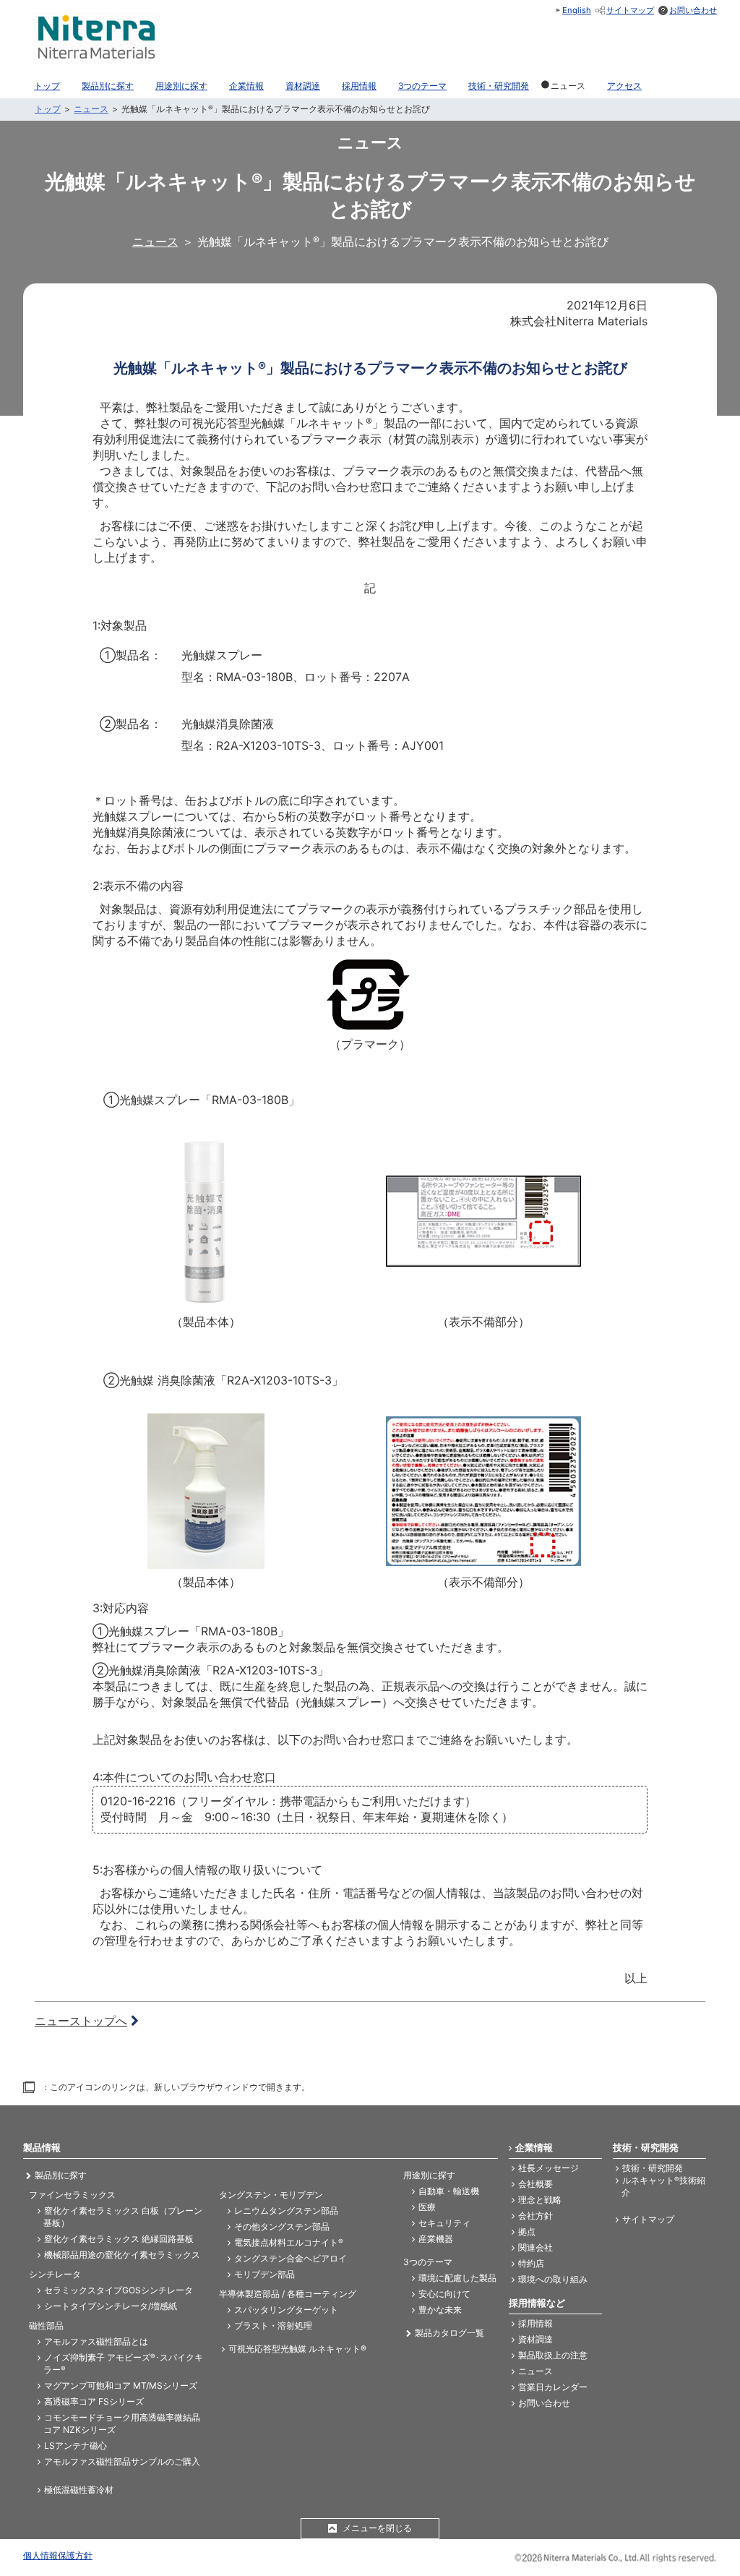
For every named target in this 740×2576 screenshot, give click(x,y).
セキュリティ (444, 2223)
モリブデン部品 (264, 2274)
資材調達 (535, 2339)
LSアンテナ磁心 (76, 2446)
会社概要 (535, 2184)
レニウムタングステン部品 (286, 2211)
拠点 (527, 2231)
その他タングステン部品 (282, 2226)
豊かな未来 (440, 2310)
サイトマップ (630, 10)
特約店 (531, 2263)
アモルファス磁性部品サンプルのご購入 (122, 2461)
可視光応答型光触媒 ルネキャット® (297, 2349)
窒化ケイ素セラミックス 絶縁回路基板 (119, 2239)
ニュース (91, 109)
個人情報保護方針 (58, 2555)
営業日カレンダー (553, 2387)
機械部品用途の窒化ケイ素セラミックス (122, 2255)
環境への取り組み (553, 2279)
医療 (427, 2207)
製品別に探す (61, 2175)
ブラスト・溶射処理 (273, 2325)
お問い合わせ (693, 10)
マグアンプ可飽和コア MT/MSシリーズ (121, 2385)
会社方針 (535, 2216)
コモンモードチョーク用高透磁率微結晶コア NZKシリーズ (122, 2423)
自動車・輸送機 (449, 2191)
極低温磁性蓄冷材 (79, 2490)
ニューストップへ (81, 2021)
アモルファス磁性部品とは (96, 2341)
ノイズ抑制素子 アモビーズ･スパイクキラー (123, 2363)
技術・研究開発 (653, 2168)
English (577, 10)
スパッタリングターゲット (286, 2310)
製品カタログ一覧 (449, 2333)
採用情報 (535, 2323)
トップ (48, 109)
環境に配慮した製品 (457, 2278)
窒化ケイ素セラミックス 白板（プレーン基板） (123, 2217)
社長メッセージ (548, 2168)
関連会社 (535, 2247)
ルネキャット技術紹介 (663, 2186)
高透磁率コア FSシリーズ (94, 2401)
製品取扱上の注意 (553, 2355)
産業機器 (436, 2239)
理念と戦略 (540, 2200)
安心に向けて (444, 2294)
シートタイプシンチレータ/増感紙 (111, 2306)
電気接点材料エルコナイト (289, 2242)
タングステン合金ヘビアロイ (291, 2258)
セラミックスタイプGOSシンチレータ (119, 2290)
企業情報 (534, 2147)
